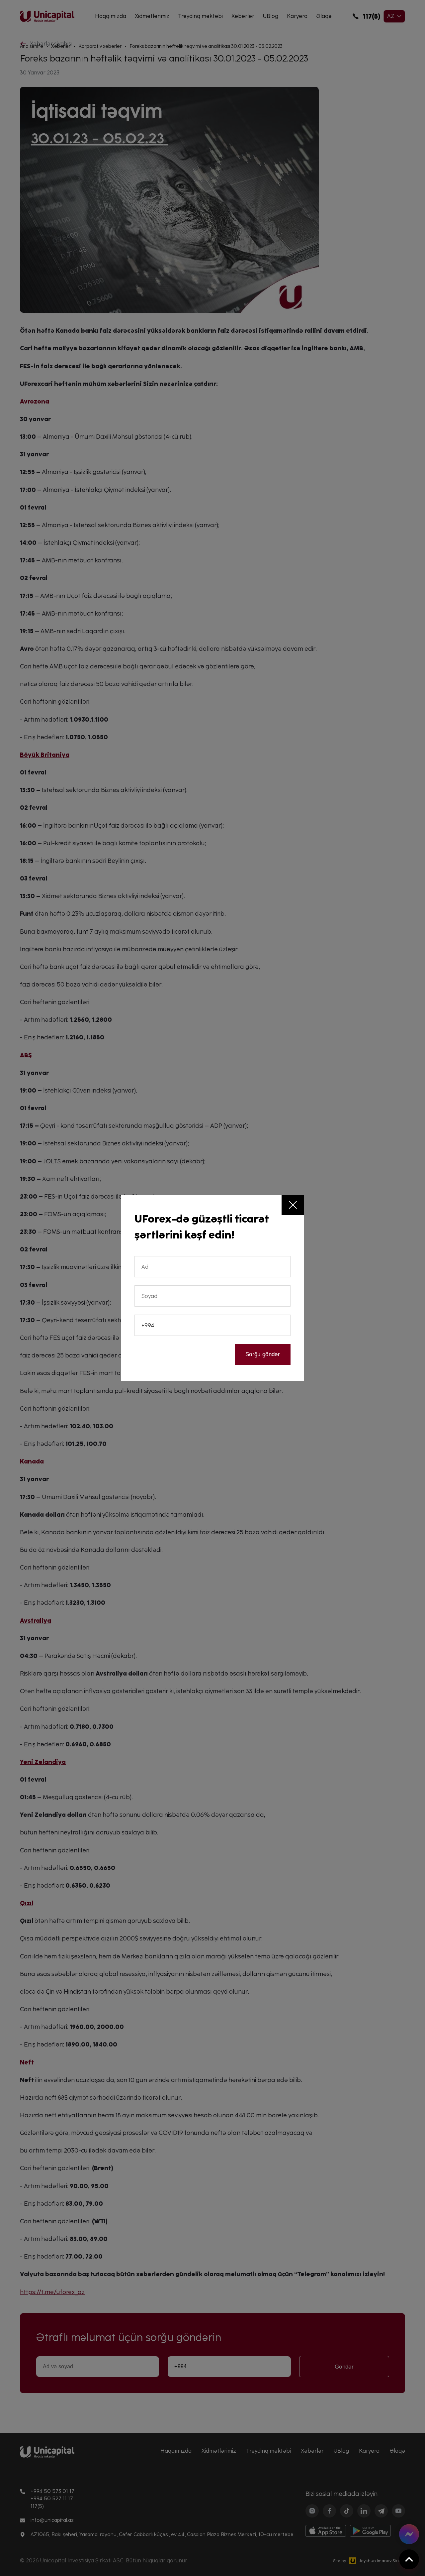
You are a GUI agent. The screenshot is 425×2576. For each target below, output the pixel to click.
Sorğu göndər (263, 1354)
